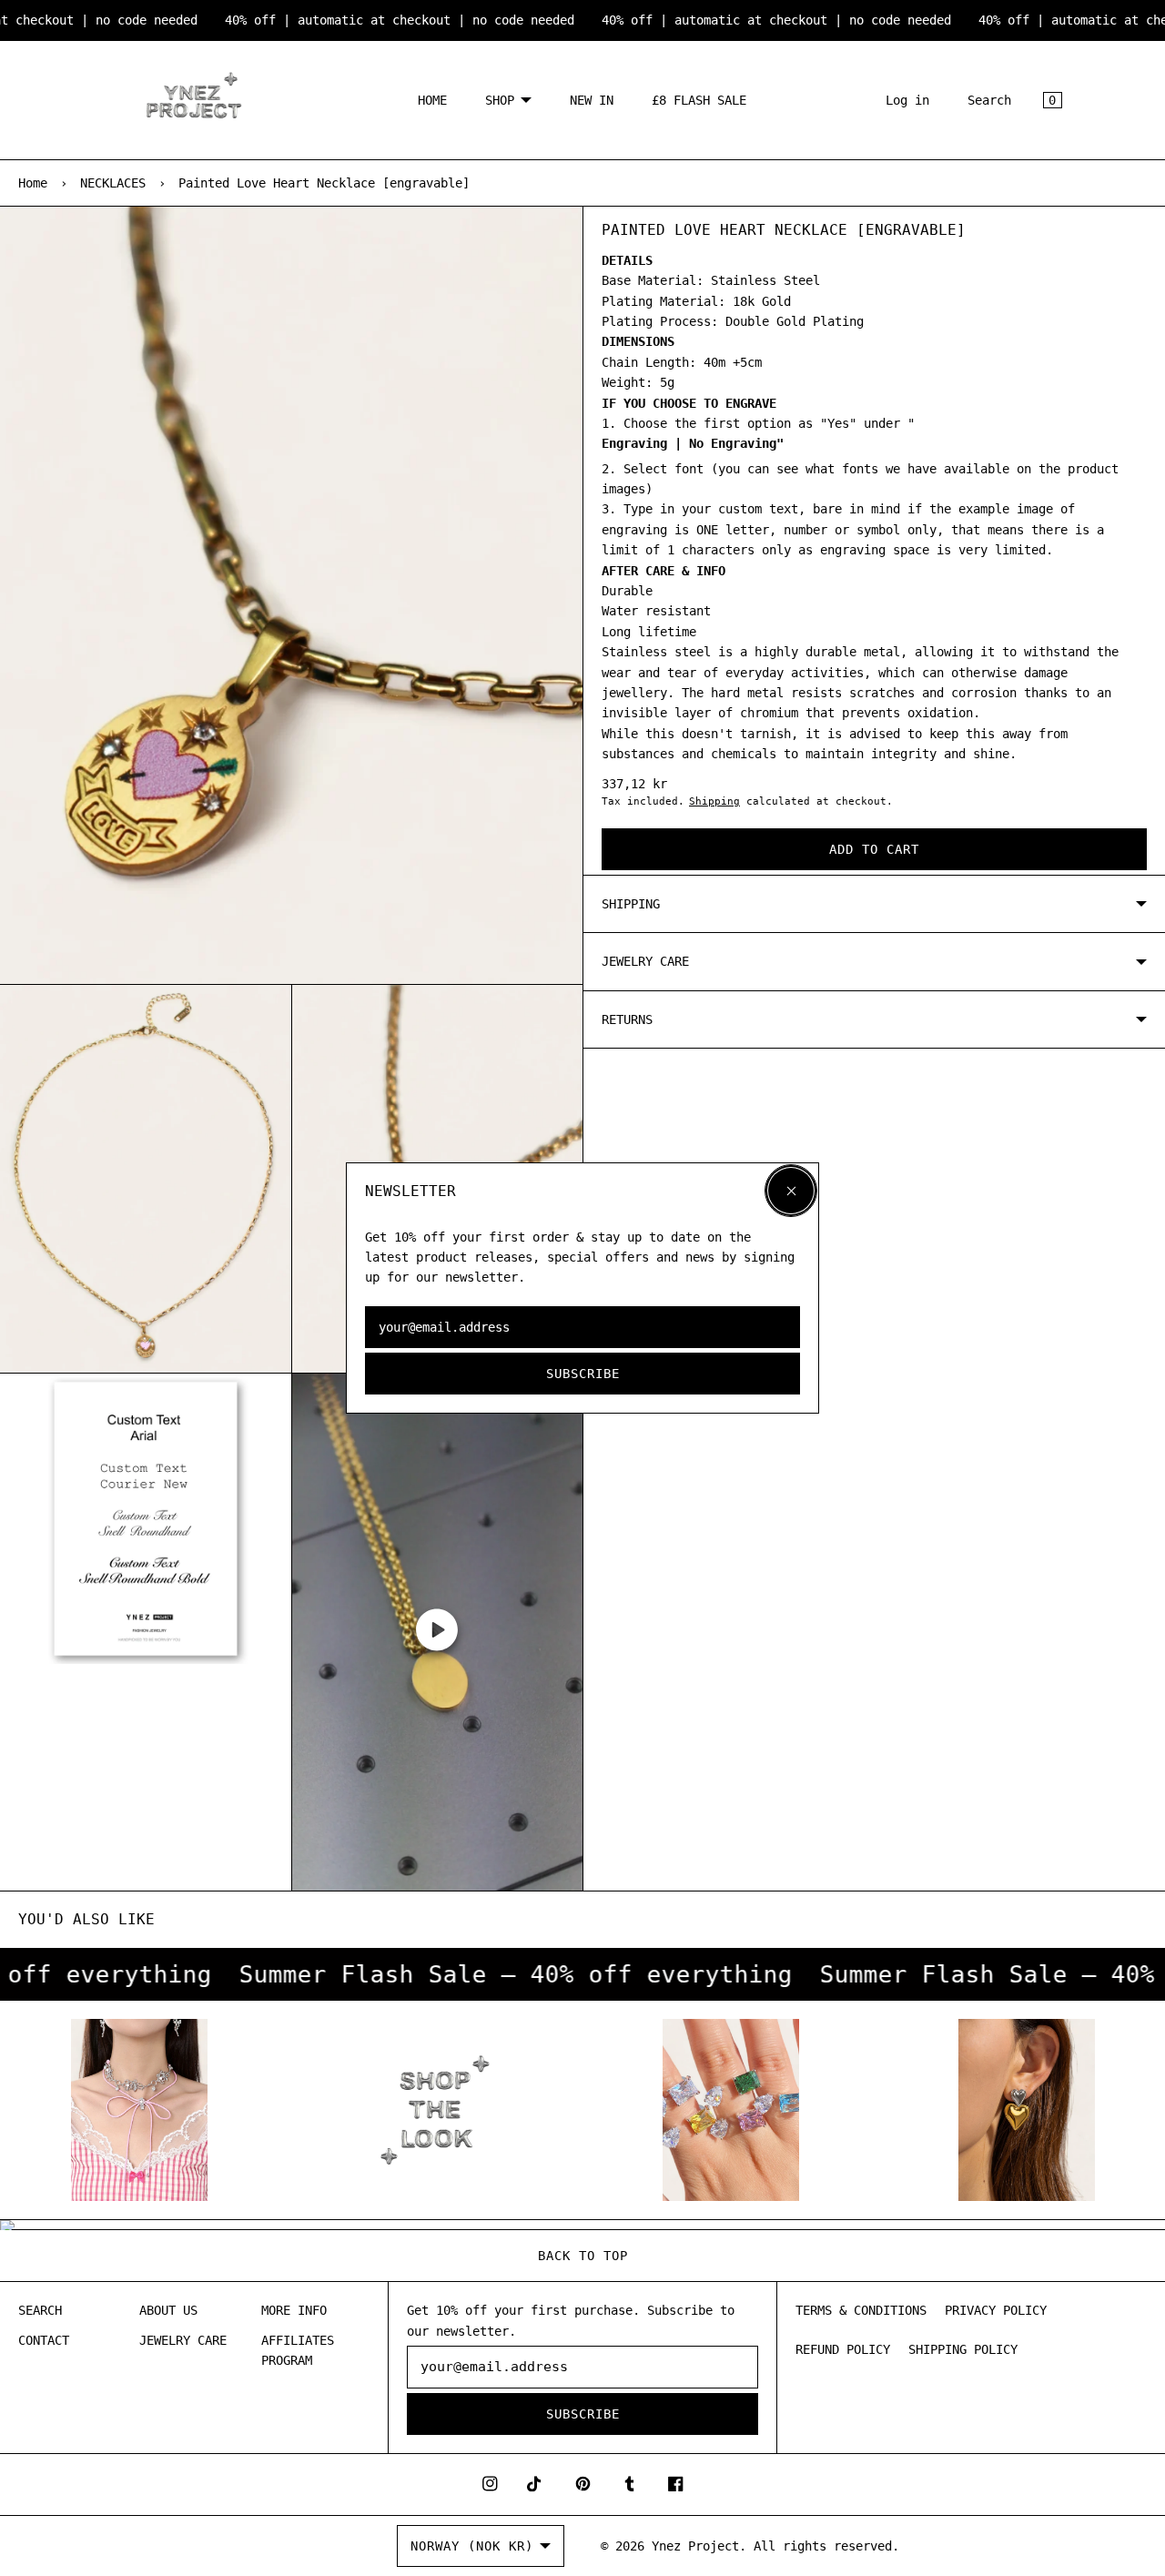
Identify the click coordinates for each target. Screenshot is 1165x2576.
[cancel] (791, 1191)
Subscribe (583, 1374)
